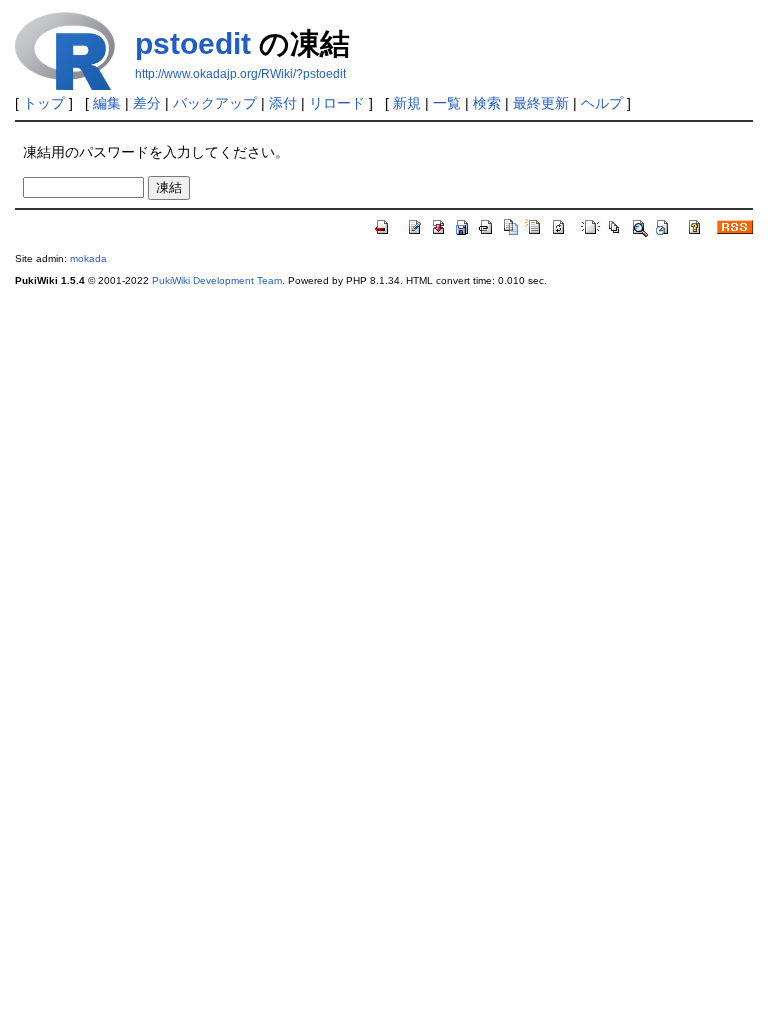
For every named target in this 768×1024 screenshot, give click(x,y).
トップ (44, 103)
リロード (337, 103)
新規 (407, 103)
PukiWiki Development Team (217, 280)
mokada (88, 258)
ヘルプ (602, 103)
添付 (283, 103)
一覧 (447, 103)
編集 (107, 103)
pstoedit (193, 43)
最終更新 (541, 103)
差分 (147, 103)
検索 (487, 103)
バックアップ (215, 103)
